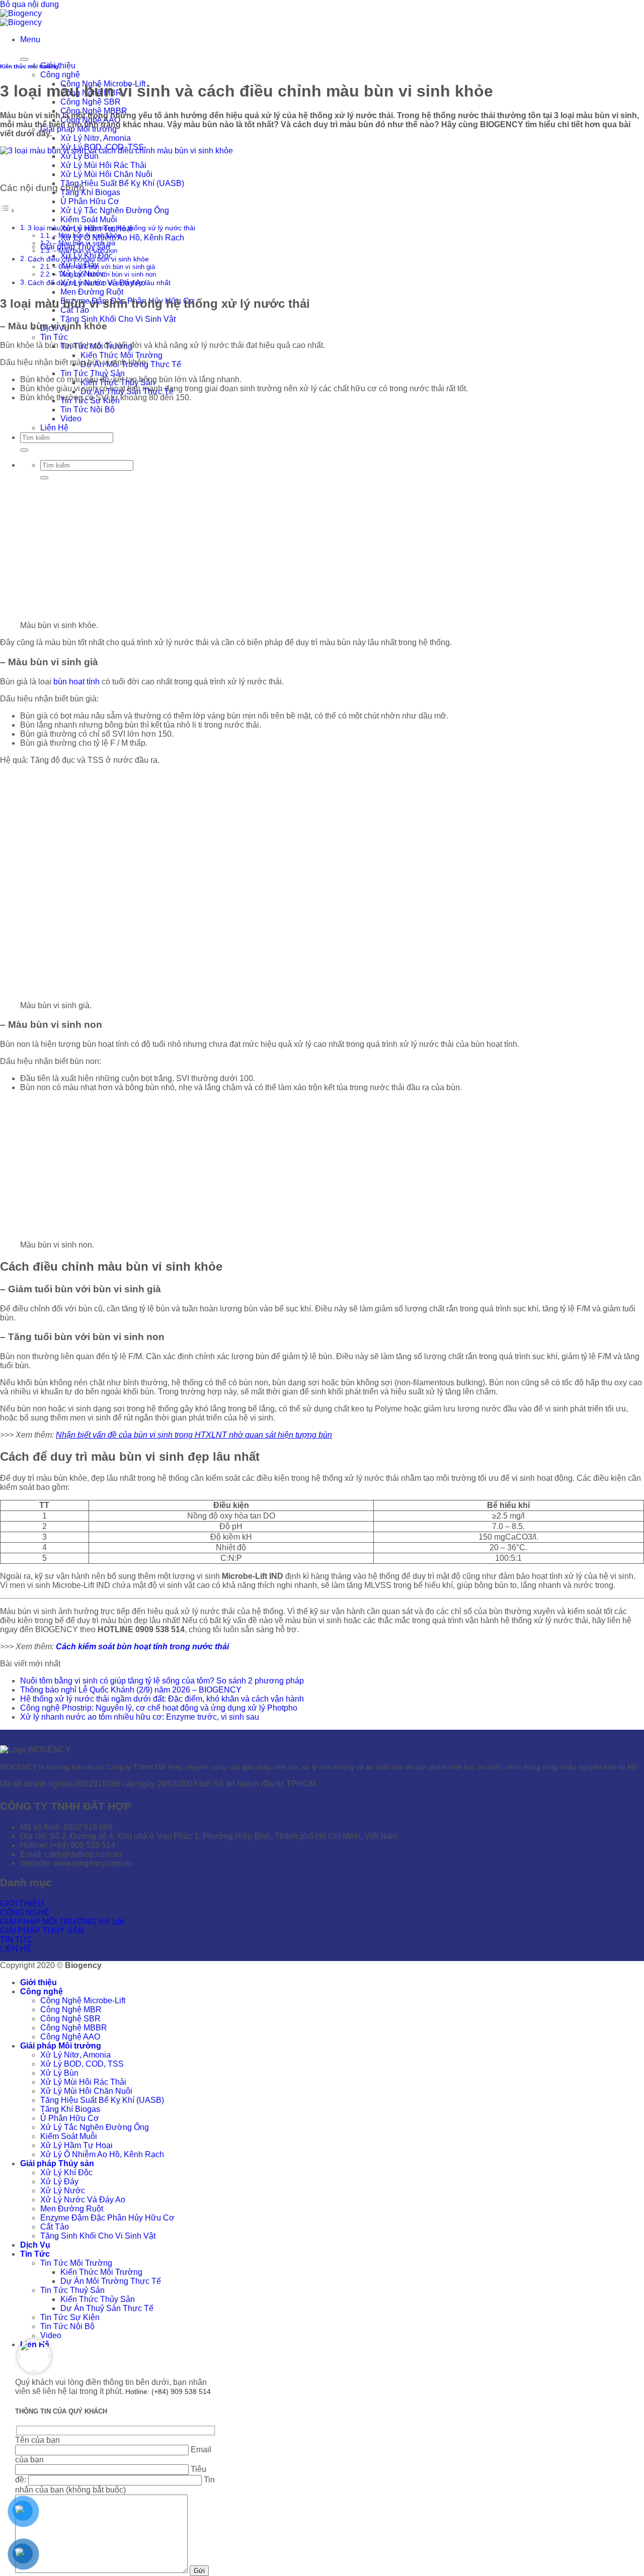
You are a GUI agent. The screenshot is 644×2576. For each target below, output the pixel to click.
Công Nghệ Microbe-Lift (83, 2001)
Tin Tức (54, 337)
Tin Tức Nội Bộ (88, 410)
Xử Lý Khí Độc (66, 2172)
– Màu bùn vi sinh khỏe (87, 236)
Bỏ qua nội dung (29, 4)
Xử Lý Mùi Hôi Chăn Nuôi (106, 174)
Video (51, 2335)
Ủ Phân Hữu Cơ (90, 201)
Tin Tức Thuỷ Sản (93, 373)
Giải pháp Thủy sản (57, 2163)
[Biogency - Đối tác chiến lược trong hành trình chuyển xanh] (21, 18)
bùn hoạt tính (76, 682)
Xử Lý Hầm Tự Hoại (76, 2145)
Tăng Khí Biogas (90, 192)
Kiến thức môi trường (29, 66)
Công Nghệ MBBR (74, 2028)
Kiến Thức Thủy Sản (98, 2299)
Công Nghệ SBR (91, 102)
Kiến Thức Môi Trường (122, 355)
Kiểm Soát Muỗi (89, 219)
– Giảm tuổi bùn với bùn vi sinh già (104, 267)
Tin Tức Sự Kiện (70, 2317)
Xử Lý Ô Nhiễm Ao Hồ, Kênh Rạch (122, 238)
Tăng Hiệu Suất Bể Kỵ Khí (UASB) (122, 183)
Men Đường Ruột (92, 292)
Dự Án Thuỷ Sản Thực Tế (107, 2308)
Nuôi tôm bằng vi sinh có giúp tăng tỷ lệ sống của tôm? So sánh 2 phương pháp (162, 1681)
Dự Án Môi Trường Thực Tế (111, 2281)
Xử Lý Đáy (59, 2182)
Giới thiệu (38, 1982)
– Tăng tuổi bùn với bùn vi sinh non (104, 274)
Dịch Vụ (35, 2245)
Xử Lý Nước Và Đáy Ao (83, 2200)
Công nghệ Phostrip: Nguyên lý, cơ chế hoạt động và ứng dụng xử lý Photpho (159, 1708)
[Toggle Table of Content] (8, 210)
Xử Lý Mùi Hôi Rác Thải (103, 165)
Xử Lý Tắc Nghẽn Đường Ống (115, 210)
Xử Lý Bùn (79, 156)
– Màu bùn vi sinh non (85, 251)
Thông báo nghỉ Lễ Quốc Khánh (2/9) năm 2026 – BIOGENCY (131, 1690)
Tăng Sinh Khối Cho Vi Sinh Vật (118, 319)
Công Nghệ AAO (70, 2037)
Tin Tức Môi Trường (76, 2263)
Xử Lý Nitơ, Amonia (96, 138)
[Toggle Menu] (24, 59)
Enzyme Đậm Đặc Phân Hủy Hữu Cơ (107, 2218)
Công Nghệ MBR (71, 2010)
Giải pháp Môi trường (61, 2046)
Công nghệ (60, 75)
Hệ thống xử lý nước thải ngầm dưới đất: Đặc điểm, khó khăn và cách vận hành (162, 1699)
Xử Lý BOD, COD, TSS (82, 2064)
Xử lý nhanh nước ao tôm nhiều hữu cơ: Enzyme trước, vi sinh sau (140, 1717)
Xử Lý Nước (63, 2191)
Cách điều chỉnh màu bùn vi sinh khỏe (88, 259)
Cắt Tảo (55, 2227)
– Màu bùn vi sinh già (84, 243)
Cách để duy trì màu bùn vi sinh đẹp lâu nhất (99, 283)
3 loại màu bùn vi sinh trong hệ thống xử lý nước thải (111, 228)
